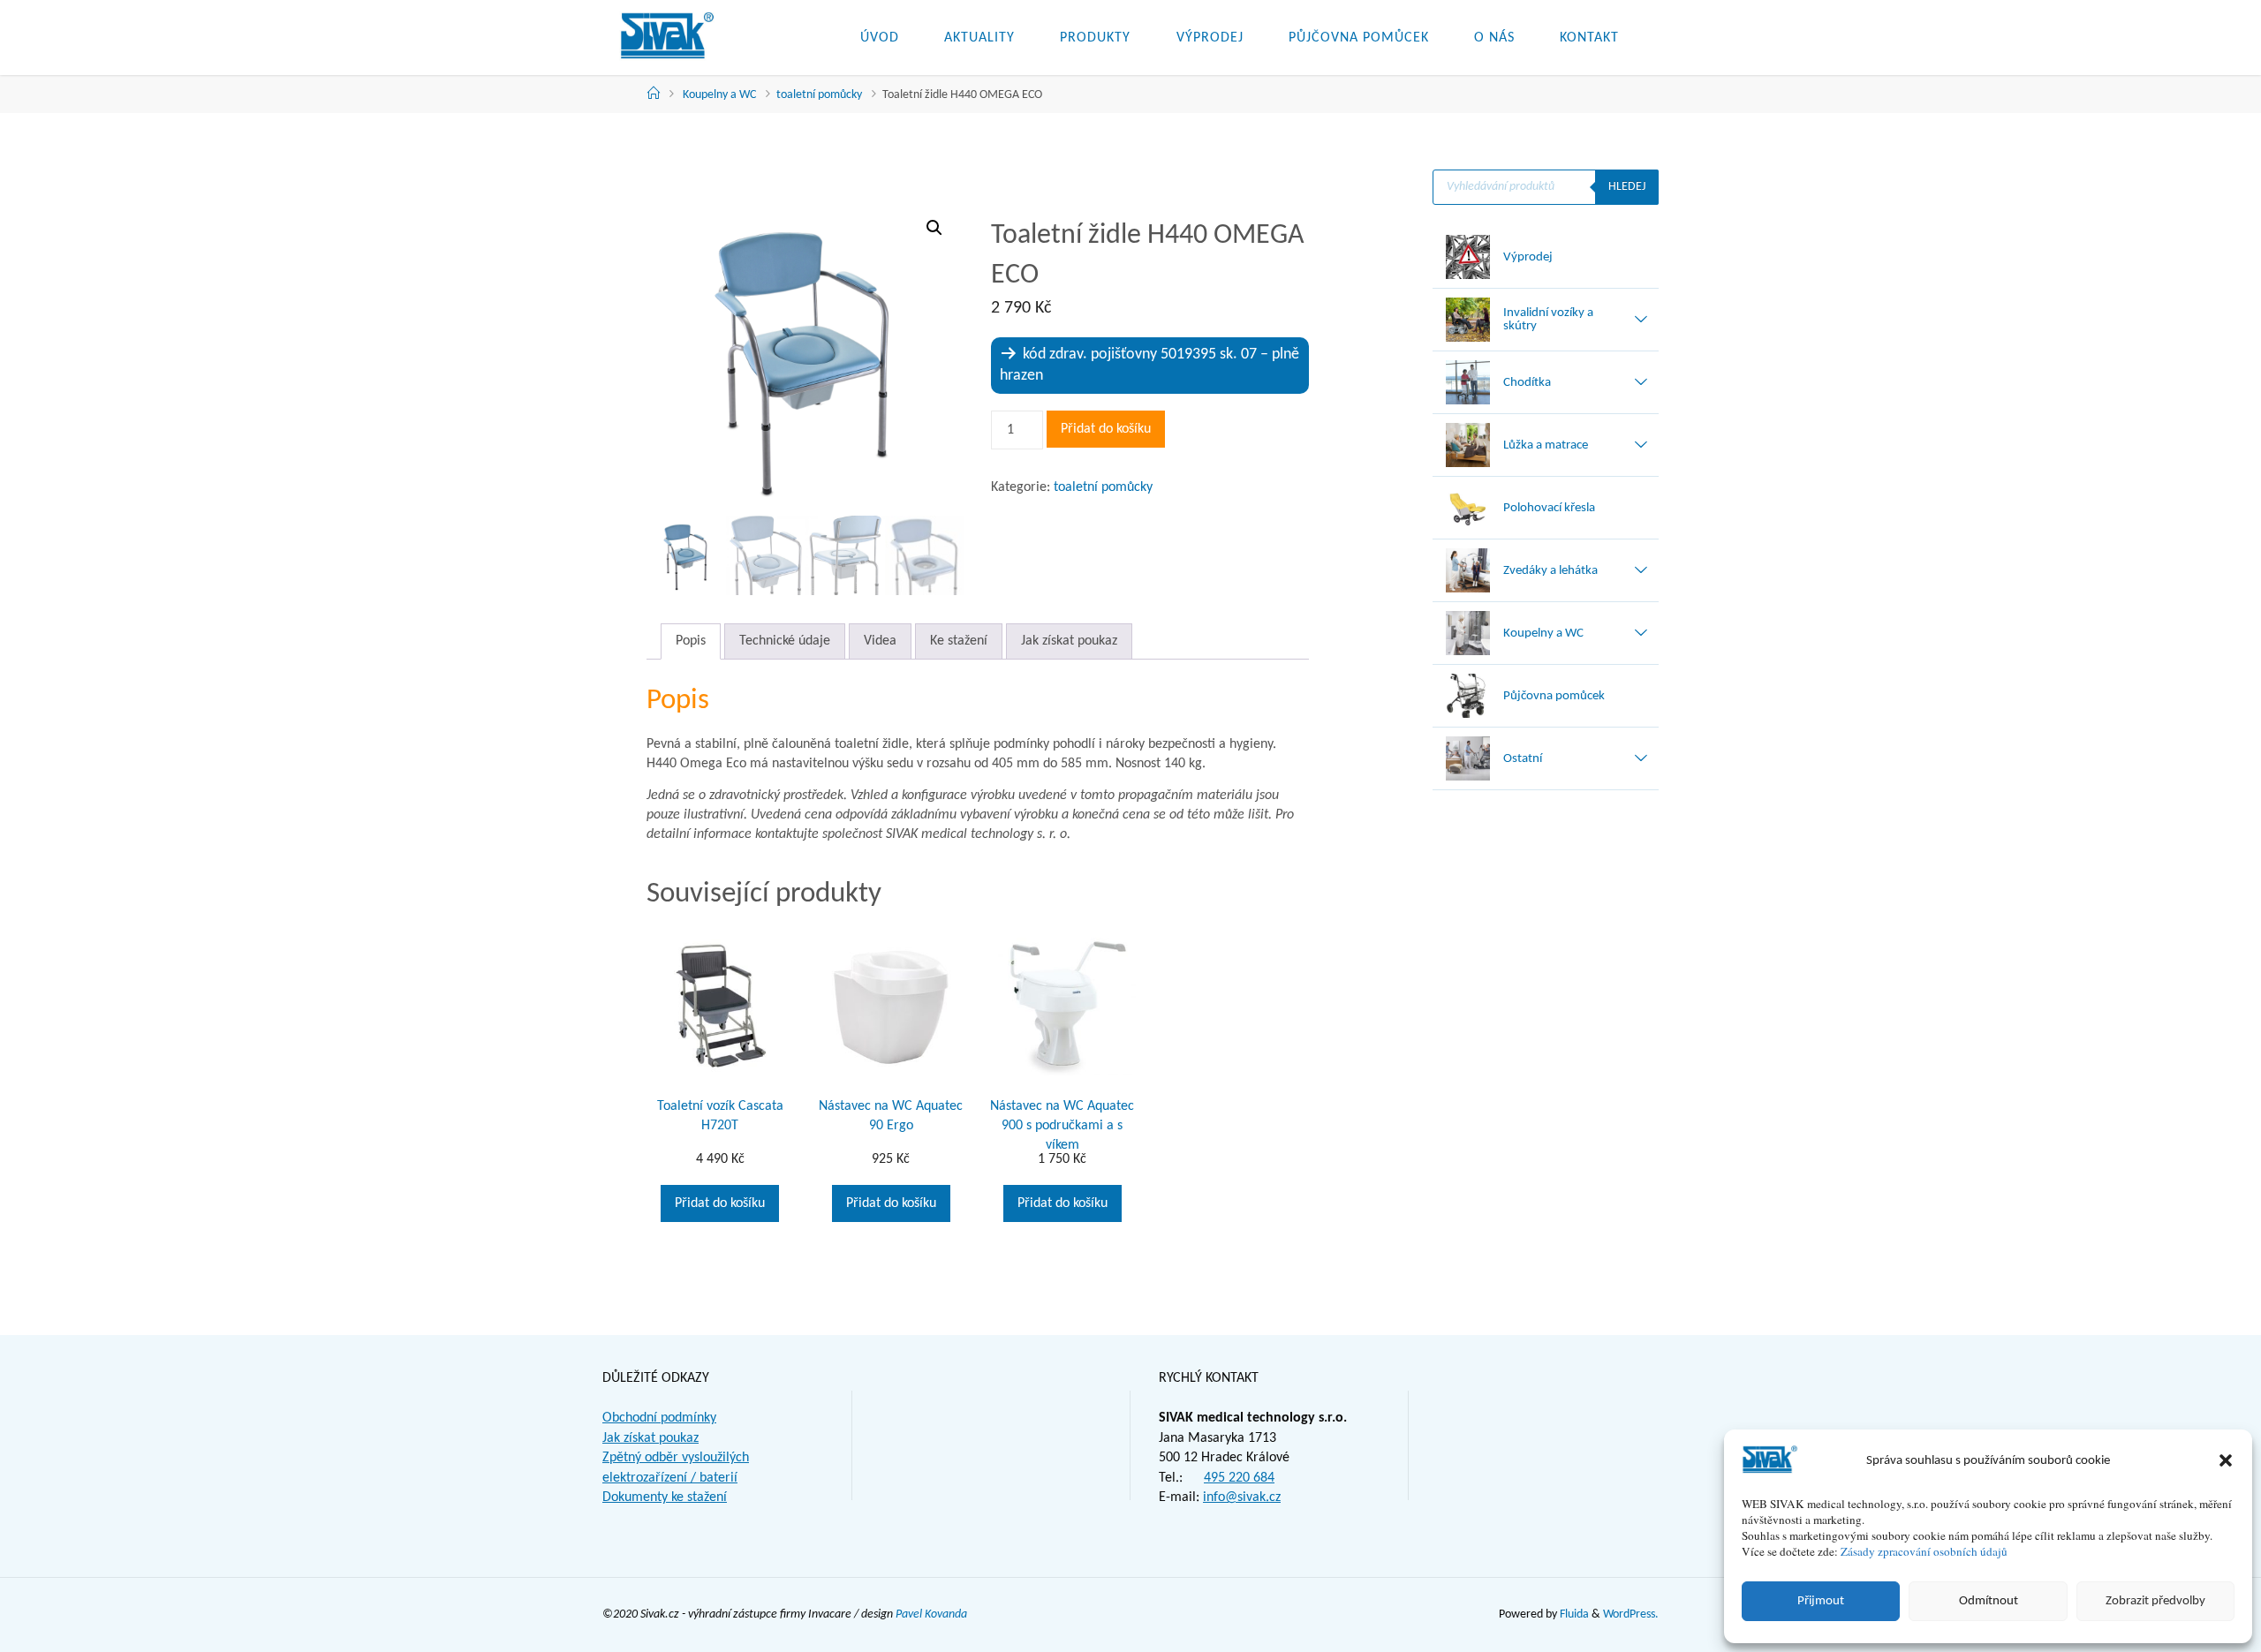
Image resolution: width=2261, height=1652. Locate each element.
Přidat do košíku (1106, 429)
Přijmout (1821, 1601)
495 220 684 (1239, 1478)
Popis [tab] (691, 641)
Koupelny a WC (719, 95)
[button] (2226, 1460)
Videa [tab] (880, 641)
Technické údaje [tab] (785, 641)
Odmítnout (1989, 1601)
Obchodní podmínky (659, 1418)
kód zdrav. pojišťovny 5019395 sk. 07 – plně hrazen (1149, 365)
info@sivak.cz (1242, 1497)
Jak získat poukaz (650, 1438)
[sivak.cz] (667, 37)
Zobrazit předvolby (2155, 1601)
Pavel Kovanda (931, 1614)
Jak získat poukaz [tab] (1069, 641)
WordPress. (1631, 1614)
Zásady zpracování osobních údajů (1924, 1551)
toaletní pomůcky (819, 95)
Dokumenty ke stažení (665, 1497)
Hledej (1627, 187)
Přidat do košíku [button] (720, 1203)
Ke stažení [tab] (959, 641)
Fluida (1573, 1614)
